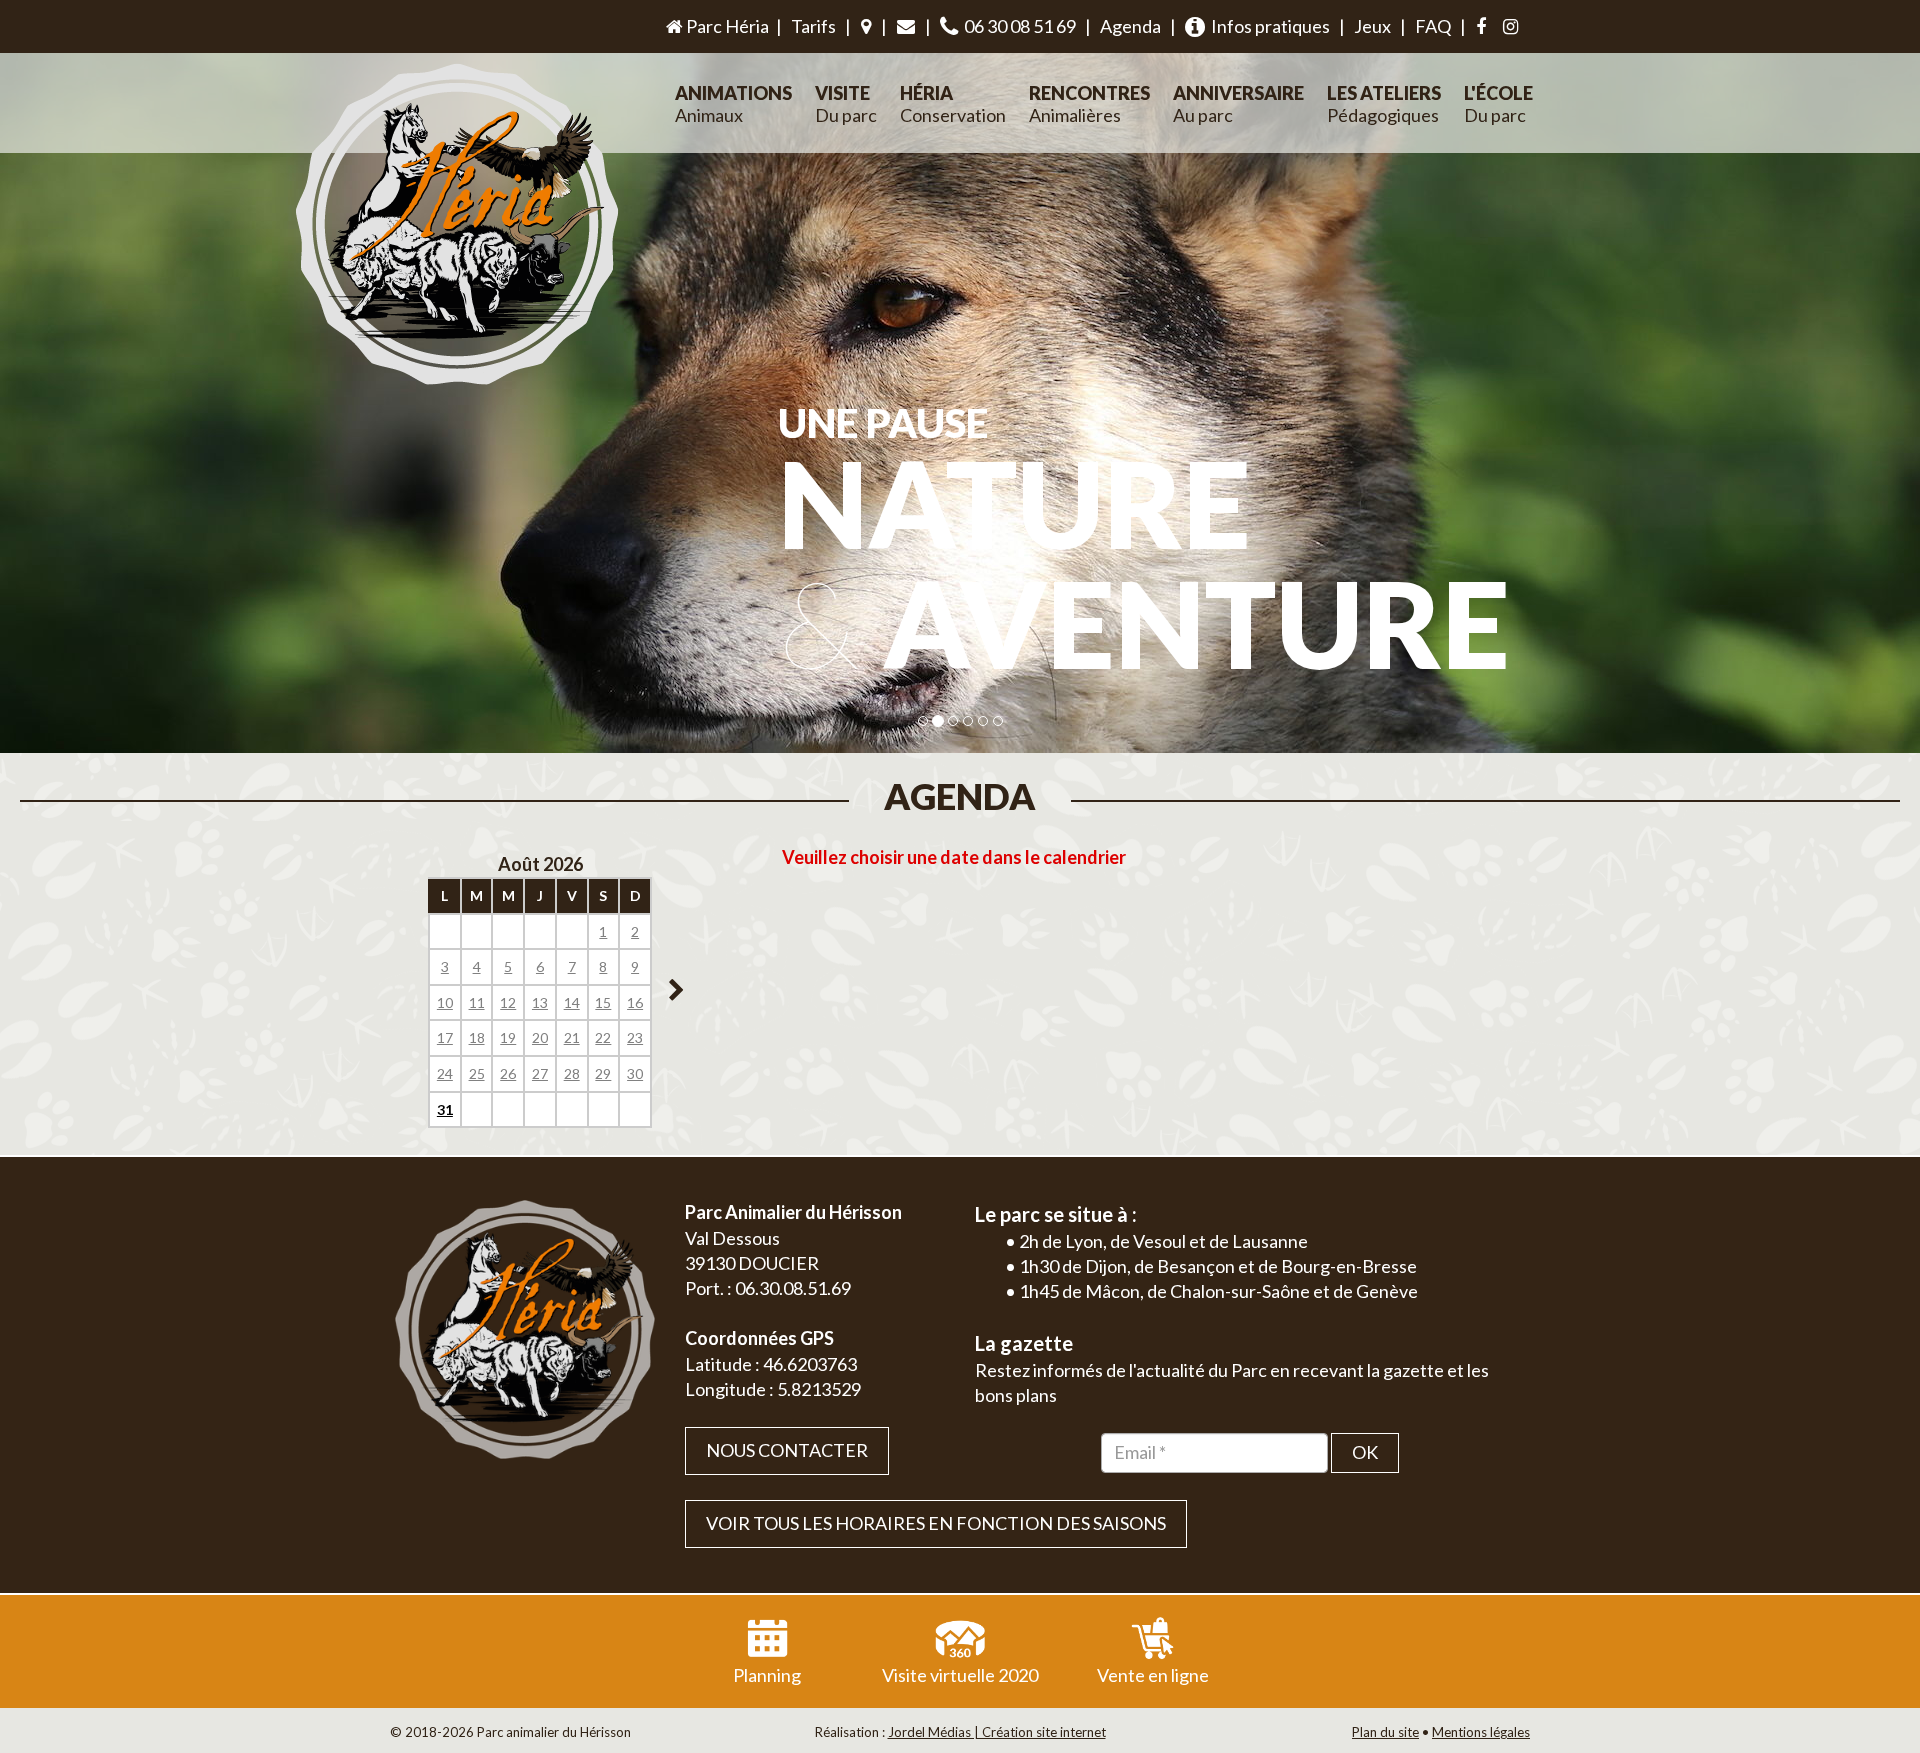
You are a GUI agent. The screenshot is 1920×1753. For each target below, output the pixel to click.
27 (540, 1073)
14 (572, 1002)
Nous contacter (787, 1450)
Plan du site (1385, 1732)
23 (635, 1037)
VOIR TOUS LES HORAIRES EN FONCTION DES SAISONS (936, 1523)
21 (572, 1037)
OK (1365, 1452)
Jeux (1372, 26)
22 (603, 1037)
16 (635, 1002)
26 (508, 1073)
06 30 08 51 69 (1017, 26)
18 (477, 1037)
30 (635, 1073)
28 (572, 1073)
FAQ (1433, 26)
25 (477, 1073)
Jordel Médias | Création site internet (997, 1732)
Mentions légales (1481, 1732)
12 (508, 1002)
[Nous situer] (866, 27)
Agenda (1130, 26)
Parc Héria (726, 26)
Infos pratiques (1267, 26)
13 (540, 1002)
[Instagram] (1510, 27)
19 (508, 1037)
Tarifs (813, 26)
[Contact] (906, 27)
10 (445, 1002)
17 (445, 1037)
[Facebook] (1481, 27)
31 (445, 1109)
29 (603, 1073)
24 (445, 1073)
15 (603, 1002)
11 (477, 1002)
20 (540, 1037)
